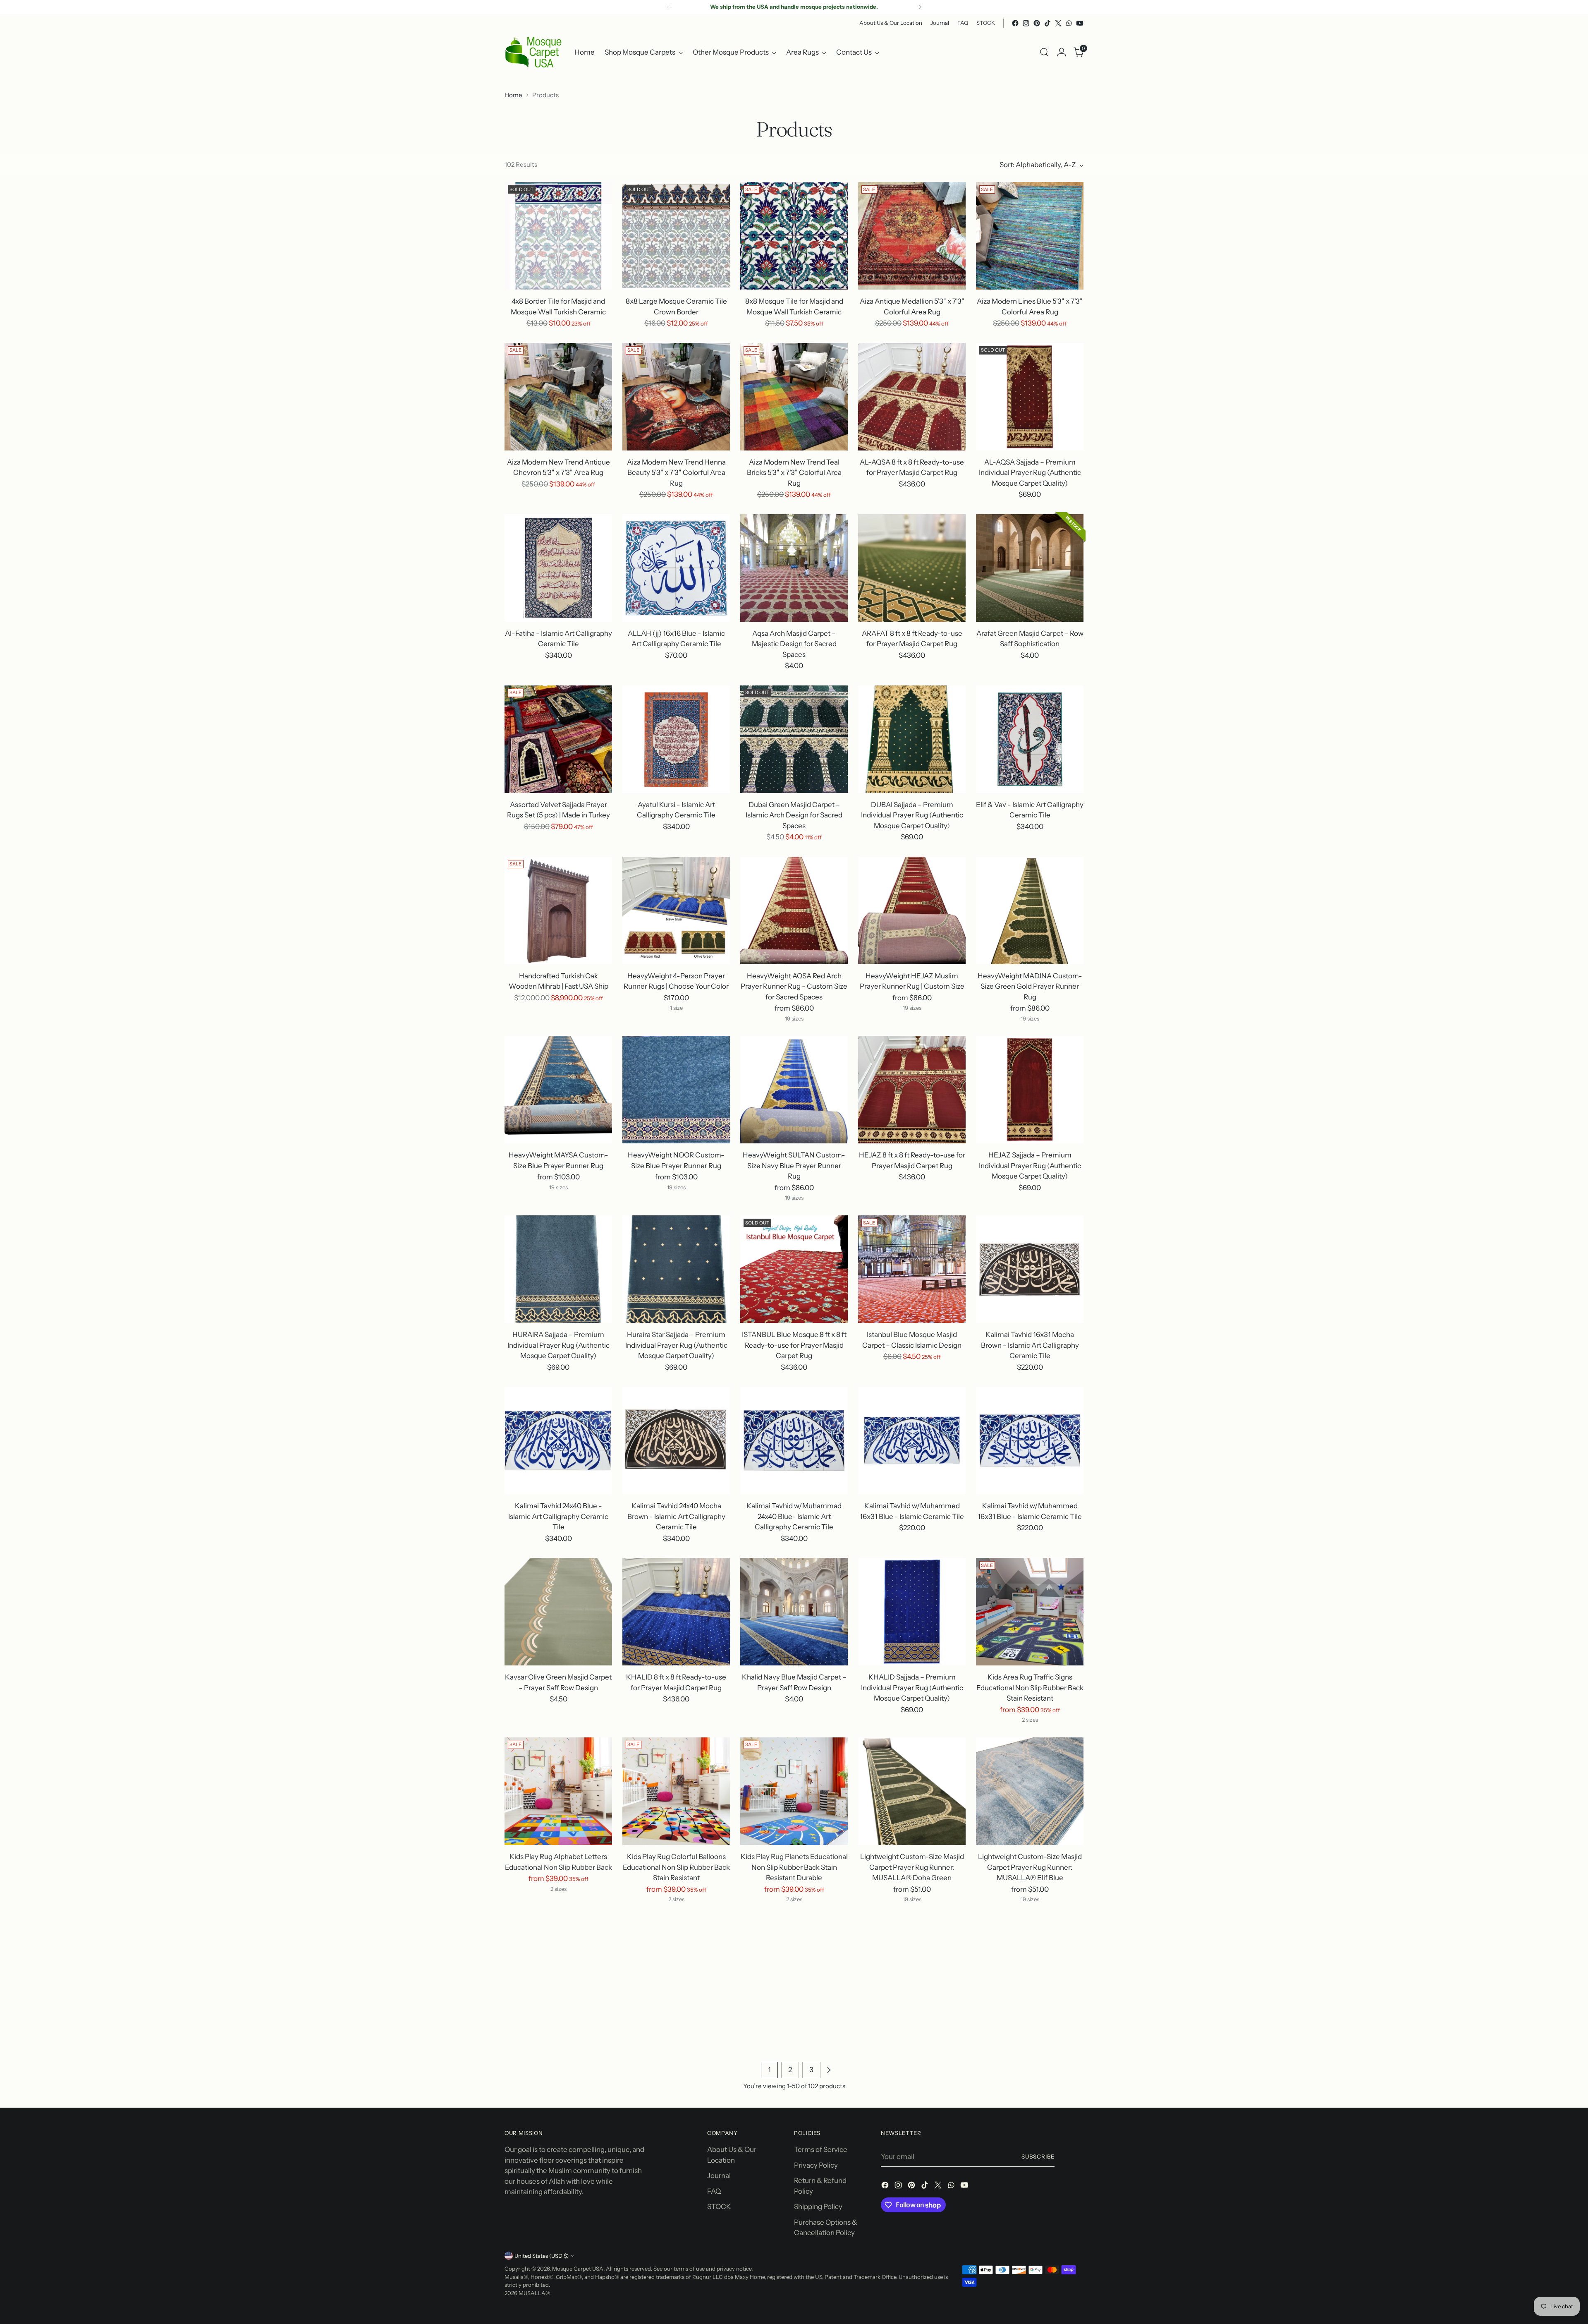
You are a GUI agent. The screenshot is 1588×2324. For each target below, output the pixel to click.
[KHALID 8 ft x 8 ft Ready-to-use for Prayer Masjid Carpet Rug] (676, 1612)
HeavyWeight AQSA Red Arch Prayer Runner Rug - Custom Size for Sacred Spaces (794, 986)
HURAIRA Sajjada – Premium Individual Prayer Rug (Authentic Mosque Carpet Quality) (558, 1345)
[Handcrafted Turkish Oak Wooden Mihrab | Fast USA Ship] (558, 910)
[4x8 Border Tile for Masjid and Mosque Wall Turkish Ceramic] (558, 236)
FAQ (714, 2191)
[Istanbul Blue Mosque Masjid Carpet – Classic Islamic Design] (912, 1269)
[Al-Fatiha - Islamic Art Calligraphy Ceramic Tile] (558, 568)
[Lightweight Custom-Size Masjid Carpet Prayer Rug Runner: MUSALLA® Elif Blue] (1030, 1791)
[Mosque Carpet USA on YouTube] (1080, 23)
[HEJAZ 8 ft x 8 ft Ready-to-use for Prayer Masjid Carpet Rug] (912, 1090)
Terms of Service (821, 2149)
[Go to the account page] (1062, 52)
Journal (719, 2175)
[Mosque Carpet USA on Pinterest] (1037, 23)
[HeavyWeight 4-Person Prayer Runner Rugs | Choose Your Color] (676, 910)
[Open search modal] (1044, 52)
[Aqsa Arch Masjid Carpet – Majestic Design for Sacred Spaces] (794, 568)
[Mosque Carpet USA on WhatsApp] (1069, 23)
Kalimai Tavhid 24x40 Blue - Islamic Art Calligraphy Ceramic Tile (558, 1516)
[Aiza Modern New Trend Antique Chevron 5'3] (558, 397)
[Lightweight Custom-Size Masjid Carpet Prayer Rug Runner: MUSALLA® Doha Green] (912, 1791)
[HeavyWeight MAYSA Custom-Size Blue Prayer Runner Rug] (558, 1090)
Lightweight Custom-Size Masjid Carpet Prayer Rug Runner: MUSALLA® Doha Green (912, 1867)
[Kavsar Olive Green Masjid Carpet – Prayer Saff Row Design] (558, 1612)
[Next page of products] (829, 2070)
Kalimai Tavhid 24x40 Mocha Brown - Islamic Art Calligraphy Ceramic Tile (676, 1516)
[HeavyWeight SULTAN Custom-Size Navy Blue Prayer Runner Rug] (794, 1090)
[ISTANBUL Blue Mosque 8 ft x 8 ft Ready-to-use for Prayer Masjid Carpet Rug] (794, 1269)
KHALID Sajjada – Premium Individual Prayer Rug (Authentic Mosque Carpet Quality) (912, 1688)
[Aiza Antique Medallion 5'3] (912, 236)
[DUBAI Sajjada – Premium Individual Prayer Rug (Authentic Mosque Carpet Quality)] (912, 739)
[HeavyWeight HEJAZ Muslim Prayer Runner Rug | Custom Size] (912, 910)
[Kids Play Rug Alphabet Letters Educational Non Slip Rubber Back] (558, 1791)
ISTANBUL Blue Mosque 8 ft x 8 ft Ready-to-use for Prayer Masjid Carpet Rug (794, 1345)
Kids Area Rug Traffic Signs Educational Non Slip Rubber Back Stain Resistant (1030, 1688)
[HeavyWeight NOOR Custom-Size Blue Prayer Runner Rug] (676, 1090)
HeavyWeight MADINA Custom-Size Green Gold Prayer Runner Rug (1030, 986)
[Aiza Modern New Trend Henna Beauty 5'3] (676, 397)
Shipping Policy (818, 2207)
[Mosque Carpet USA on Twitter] (1058, 23)
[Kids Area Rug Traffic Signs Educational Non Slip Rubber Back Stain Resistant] (1030, 1612)
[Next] (920, 7)
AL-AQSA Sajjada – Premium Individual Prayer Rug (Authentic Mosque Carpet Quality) (1030, 473)
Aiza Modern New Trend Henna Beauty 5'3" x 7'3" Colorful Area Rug (676, 473)
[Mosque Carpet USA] (533, 52)
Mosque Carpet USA (578, 2269)
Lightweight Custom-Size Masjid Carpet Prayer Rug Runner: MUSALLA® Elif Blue (1030, 1867)
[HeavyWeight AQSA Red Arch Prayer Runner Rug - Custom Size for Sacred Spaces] (794, 910)
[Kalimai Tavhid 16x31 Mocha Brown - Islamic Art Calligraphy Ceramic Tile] (1030, 1269)
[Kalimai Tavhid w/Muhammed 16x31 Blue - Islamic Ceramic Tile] (912, 1440)
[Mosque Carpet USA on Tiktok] (1048, 23)
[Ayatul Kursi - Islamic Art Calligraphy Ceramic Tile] (676, 739)
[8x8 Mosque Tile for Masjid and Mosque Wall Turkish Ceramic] (794, 236)
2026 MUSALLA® (527, 2293)
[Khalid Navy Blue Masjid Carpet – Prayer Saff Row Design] (794, 1612)
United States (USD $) (542, 2256)
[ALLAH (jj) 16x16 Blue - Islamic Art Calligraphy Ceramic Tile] (676, 568)
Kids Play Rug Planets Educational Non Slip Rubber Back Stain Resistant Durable (794, 1867)
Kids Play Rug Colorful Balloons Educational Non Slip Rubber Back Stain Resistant (676, 1867)
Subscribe (1038, 2156)
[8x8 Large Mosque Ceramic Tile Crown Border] (676, 236)
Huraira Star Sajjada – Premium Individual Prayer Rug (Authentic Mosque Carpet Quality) (676, 1345)
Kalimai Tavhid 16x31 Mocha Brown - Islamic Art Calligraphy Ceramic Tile (1030, 1345)
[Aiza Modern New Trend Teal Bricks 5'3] (794, 397)
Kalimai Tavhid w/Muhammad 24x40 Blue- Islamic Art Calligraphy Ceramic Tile (794, 1516)
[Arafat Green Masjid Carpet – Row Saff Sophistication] (1030, 568)
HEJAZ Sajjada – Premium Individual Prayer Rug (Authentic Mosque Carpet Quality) (1030, 1166)
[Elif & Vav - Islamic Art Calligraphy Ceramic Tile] (1030, 739)
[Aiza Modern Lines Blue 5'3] (1030, 236)
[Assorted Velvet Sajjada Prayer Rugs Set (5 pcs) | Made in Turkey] (558, 739)
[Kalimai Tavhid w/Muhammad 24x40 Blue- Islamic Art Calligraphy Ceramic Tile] (794, 1440)
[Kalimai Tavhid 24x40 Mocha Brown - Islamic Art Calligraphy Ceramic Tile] (676, 1440)
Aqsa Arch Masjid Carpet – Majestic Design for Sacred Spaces (794, 644)
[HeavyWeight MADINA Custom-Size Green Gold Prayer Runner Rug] (1030, 910)
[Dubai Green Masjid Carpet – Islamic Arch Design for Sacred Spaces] (794, 739)
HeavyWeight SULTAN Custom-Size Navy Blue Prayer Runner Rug (794, 1166)
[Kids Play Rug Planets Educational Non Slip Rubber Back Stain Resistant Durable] (794, 1791)
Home (513, 95)
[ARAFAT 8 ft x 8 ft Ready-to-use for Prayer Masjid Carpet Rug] (912, 568)
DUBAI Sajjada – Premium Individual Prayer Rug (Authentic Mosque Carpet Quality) (912, 815)
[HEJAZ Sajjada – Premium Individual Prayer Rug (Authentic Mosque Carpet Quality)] (1030, 1090)
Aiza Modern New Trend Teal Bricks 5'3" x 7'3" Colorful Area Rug (794, 473)
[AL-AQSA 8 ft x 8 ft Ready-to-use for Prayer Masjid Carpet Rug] (912, 397)
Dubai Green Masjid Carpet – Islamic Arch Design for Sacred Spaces (794, 815)
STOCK (719, 2207)
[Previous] (669, 7)
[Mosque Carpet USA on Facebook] (1015, 23)
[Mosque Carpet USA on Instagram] (1026, 23)
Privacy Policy (816, 2165)
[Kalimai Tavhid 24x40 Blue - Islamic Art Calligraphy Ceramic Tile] (558, 1440)
